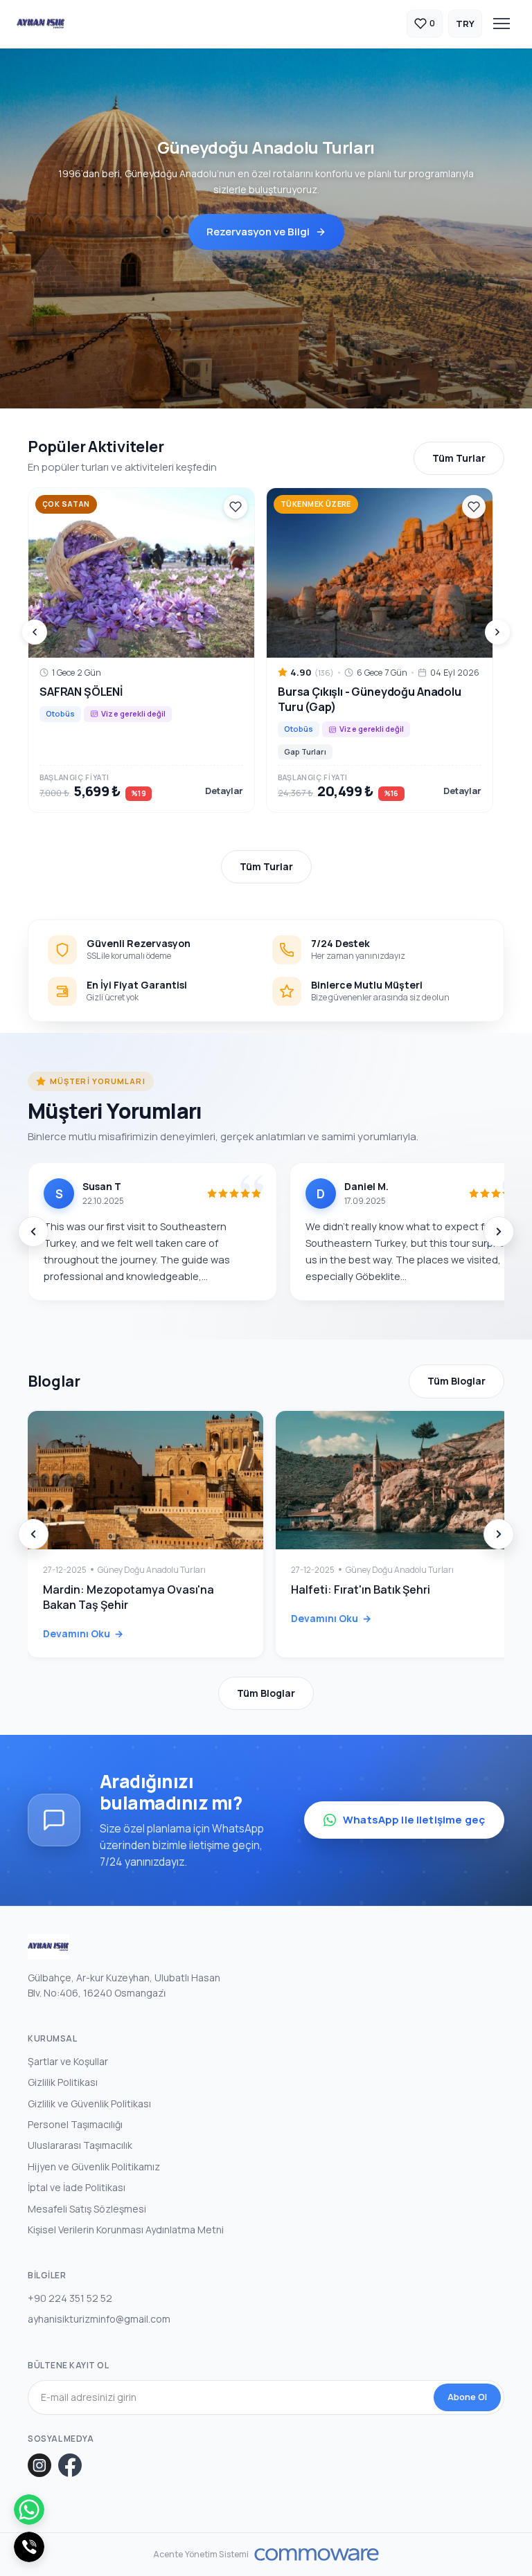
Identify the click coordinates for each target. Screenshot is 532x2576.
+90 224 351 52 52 (70, 2298)
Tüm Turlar (459, 458)
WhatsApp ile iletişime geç (414, 1820)
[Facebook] (70, 2465)
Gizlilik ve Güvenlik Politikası (89, 2104)
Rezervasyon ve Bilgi (258, 232)
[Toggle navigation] (502, 24)
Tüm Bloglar (456, 1381)
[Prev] (35, 632)
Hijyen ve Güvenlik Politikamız (94, 2167)
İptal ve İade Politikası (77, 2187)
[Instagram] (39, 2465)
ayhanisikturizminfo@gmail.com (99, 2319)
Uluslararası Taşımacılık (80, 2145)
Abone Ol (467, 2397)
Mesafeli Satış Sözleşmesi (87, 2209)
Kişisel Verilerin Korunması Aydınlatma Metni (126, 2230)
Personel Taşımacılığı (75, 2124)
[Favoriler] (236, 507)
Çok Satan (66, 504)
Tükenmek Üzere (316, 504)
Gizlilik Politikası (63, 2082)
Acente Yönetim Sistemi (201, 2555)
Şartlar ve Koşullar (68, 2061)
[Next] (497, 632)
